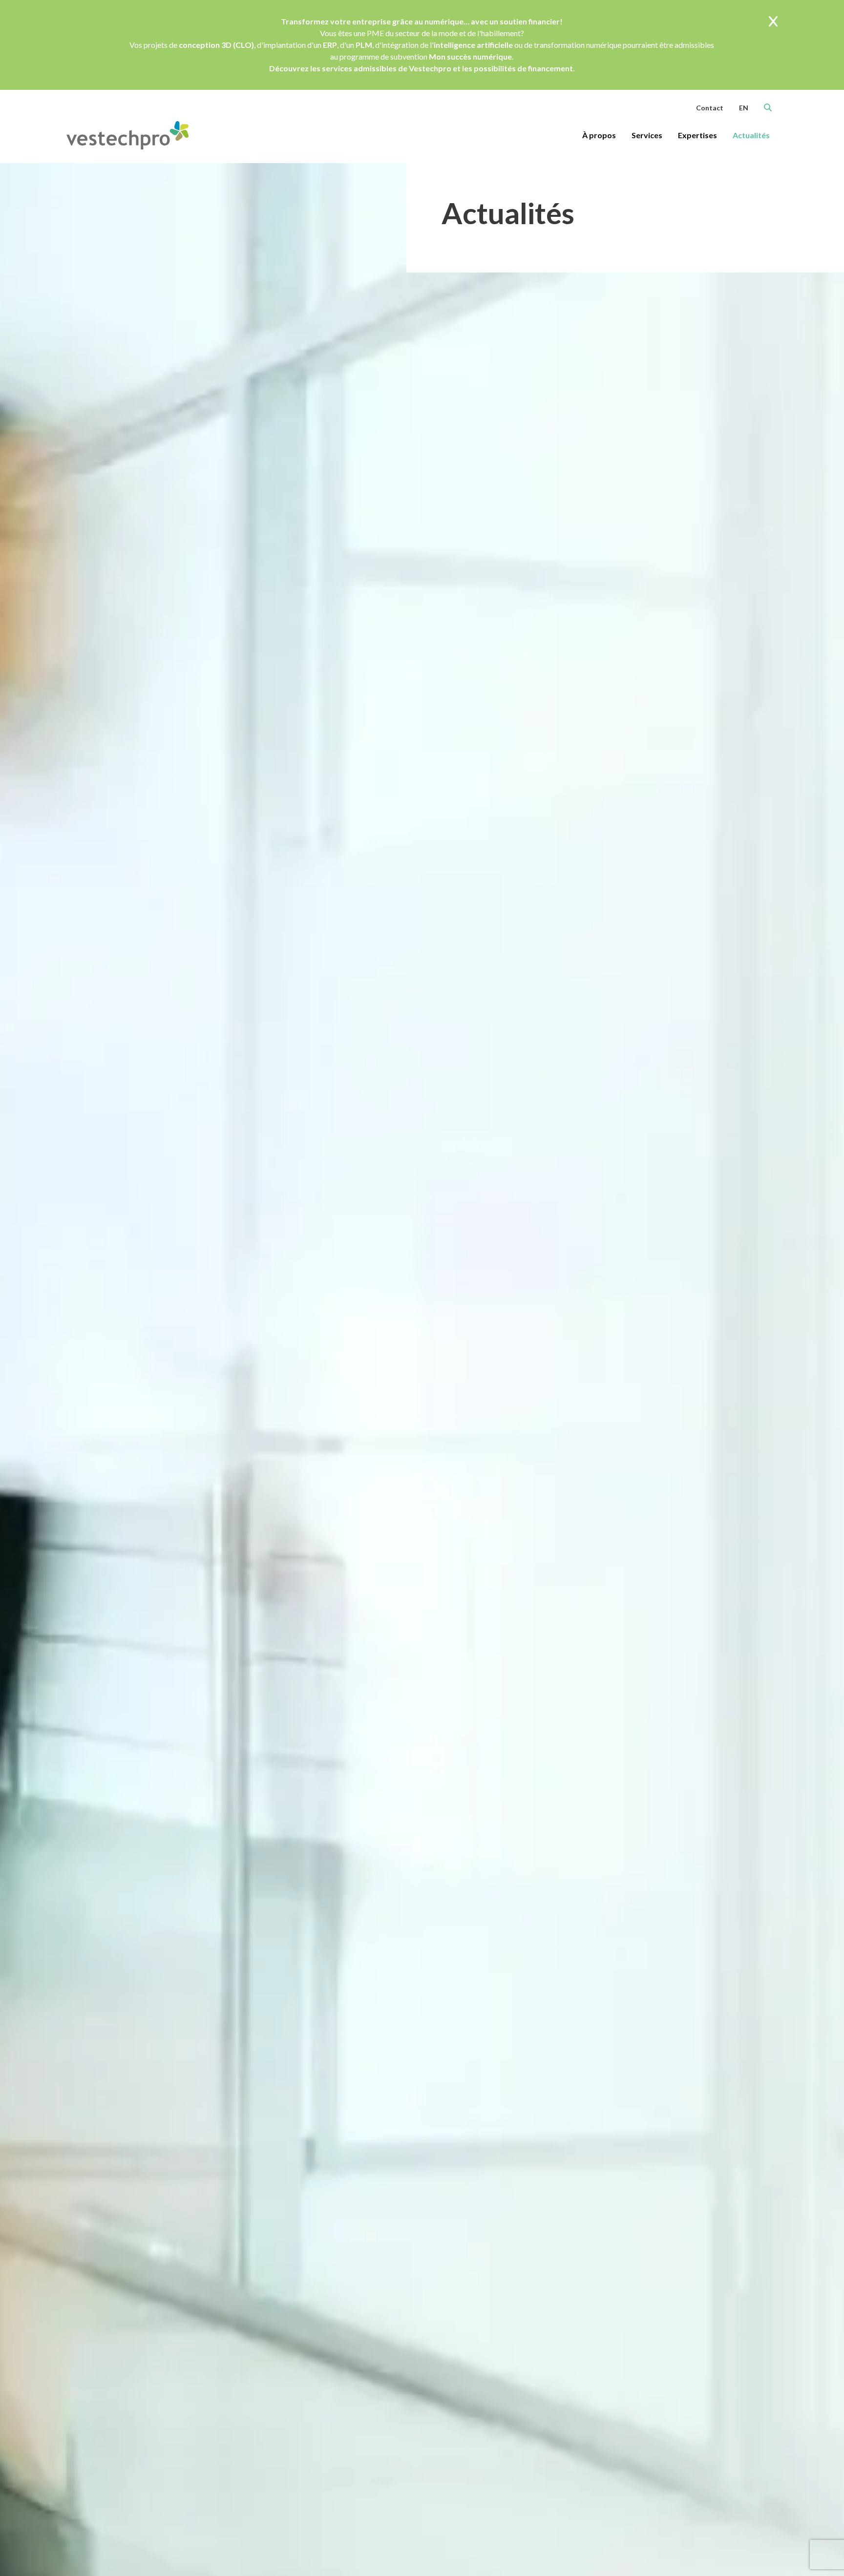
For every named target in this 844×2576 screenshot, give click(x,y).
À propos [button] (599, 135)
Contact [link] (710, 108)
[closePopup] (773, 22)
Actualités (751, 135)
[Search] (768, 107)
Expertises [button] (697, 135)
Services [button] (647, 135)
